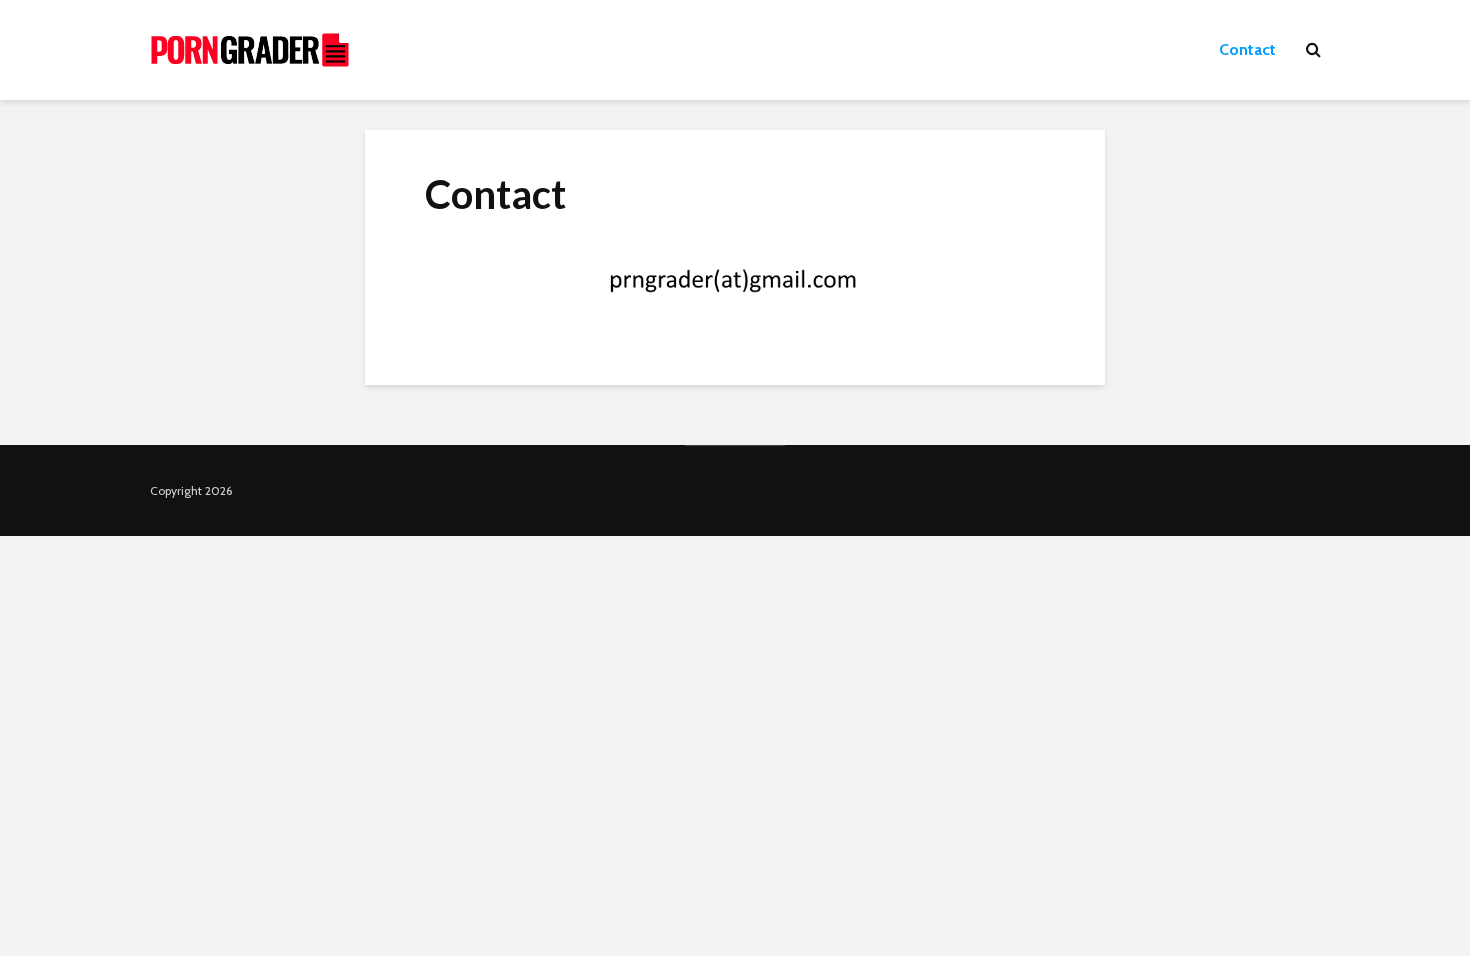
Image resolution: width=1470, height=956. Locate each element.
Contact (1247, 49)
